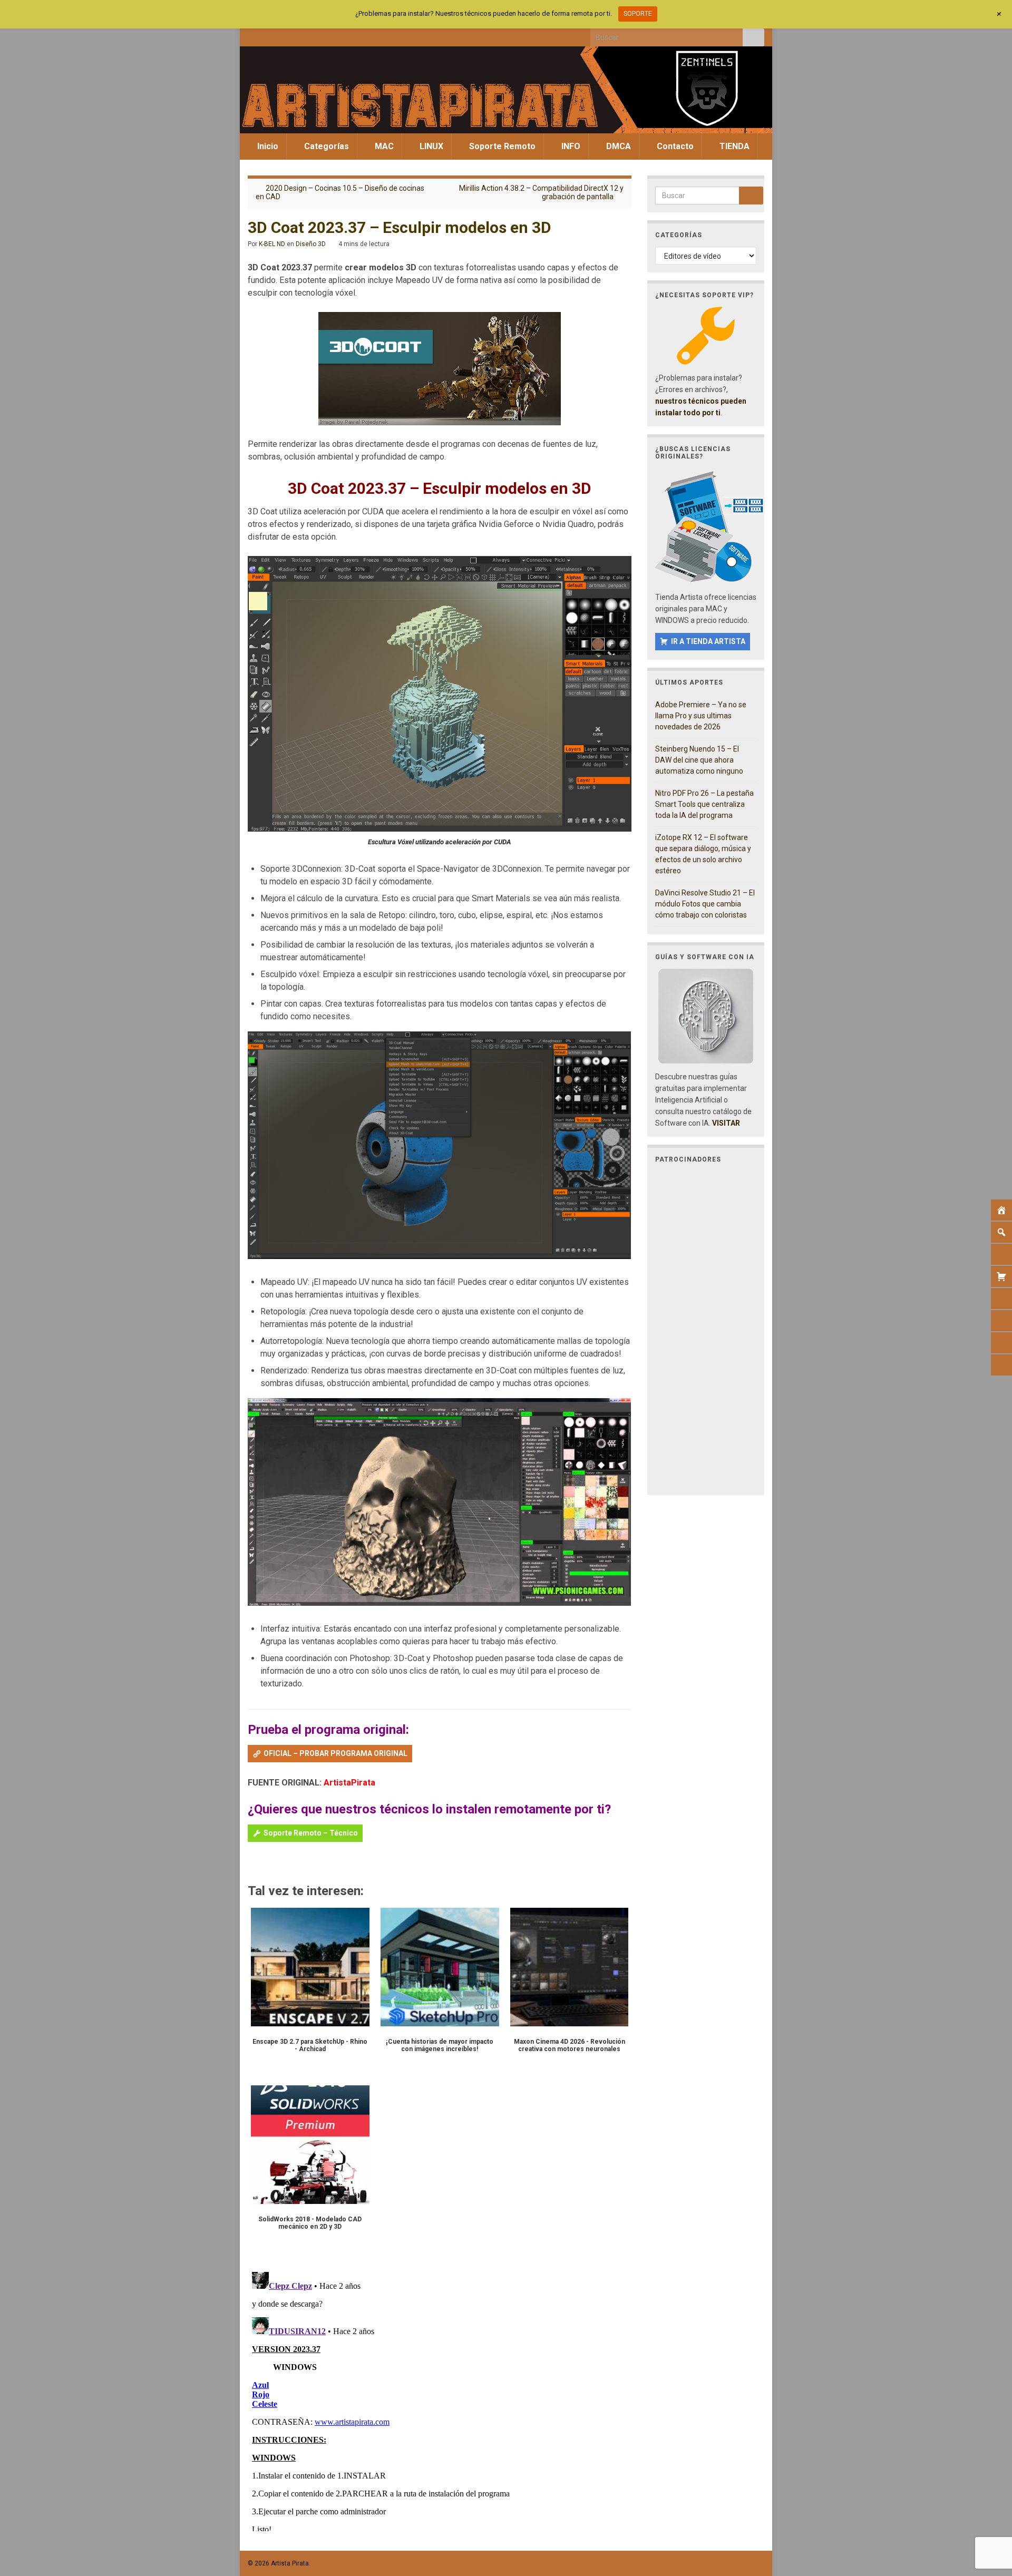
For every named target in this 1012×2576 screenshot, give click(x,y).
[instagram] (288, 35)
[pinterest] (340, 35)
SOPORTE (638, 14)
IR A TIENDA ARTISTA (708, 641)
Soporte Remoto (501, 146)
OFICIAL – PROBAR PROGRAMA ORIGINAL (335, 1753)
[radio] (253, 1863)
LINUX (430, 146)
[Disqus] (440, 2399)
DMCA (617, 146)
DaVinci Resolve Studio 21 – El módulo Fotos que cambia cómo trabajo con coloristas (705, 904)
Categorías (325, 146)
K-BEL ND (272, 244)
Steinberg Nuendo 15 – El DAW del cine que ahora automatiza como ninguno (699, 760)
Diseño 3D (311, 244)
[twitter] (270, 35)
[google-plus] (322, 35)
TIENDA (733, 146)
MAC (383, 146)
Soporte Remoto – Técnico (311, 1833)
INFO (570, 146)
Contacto (674, 146)
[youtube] (305, 35)
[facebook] (253, 35)
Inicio (267, 146)
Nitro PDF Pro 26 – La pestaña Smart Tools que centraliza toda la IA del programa (704, 804)
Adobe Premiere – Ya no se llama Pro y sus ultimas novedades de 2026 (701, 716)
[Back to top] (988, 2513)
